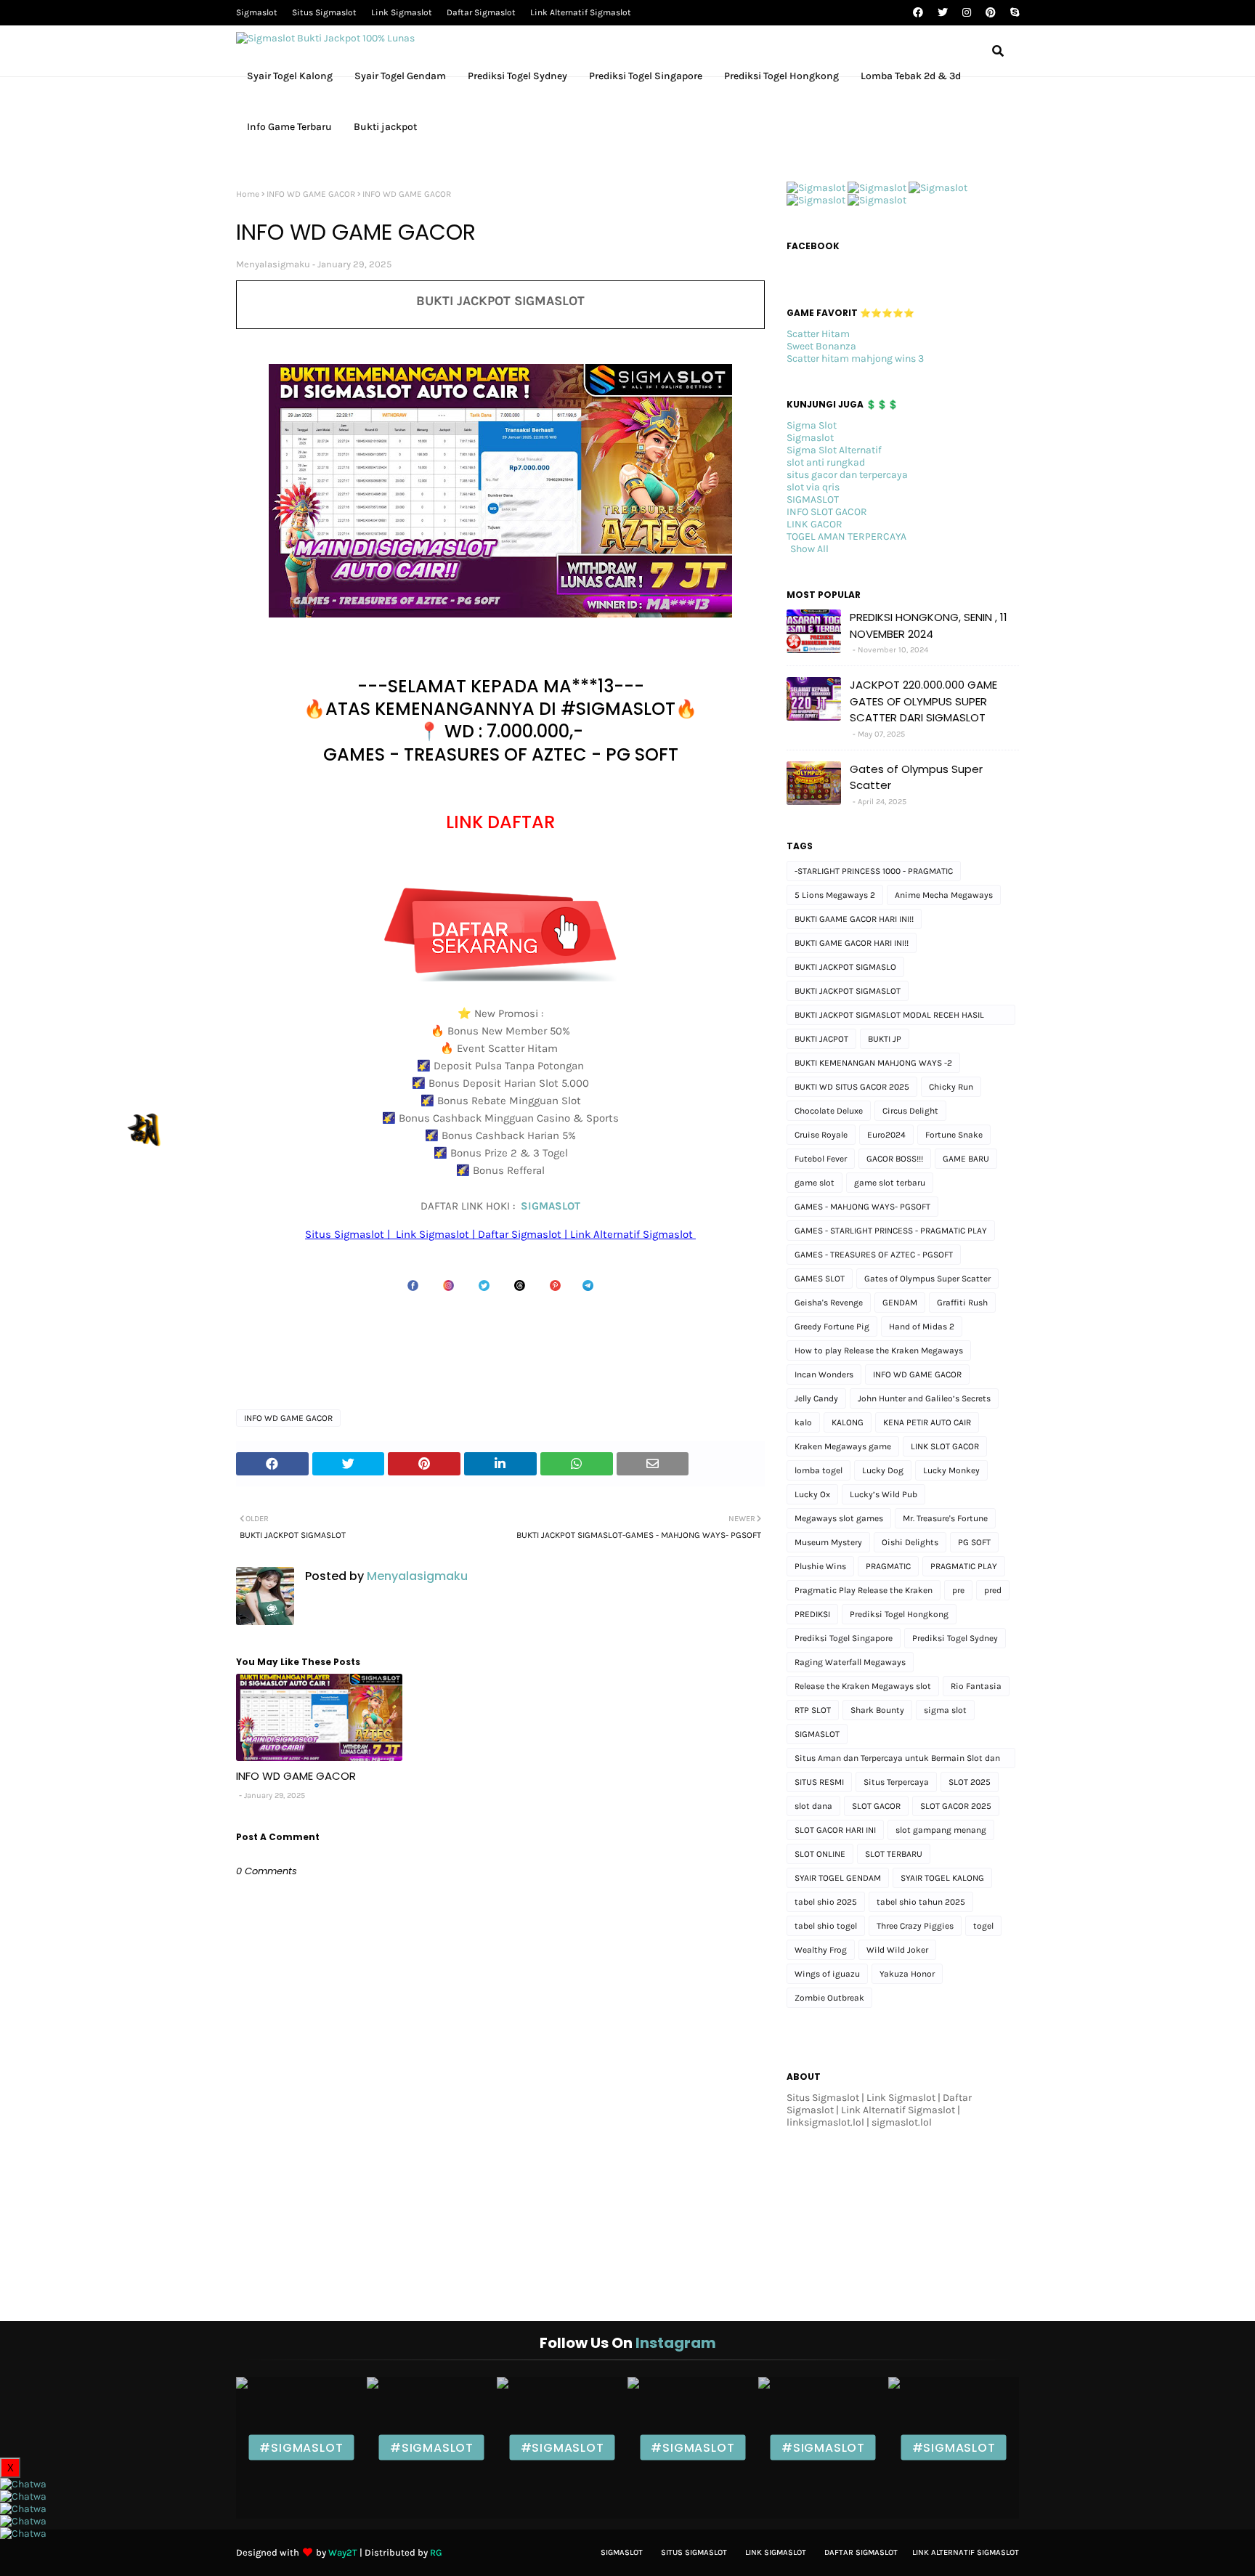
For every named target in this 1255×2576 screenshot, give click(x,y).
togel (983, 1926)
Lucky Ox (812, 1494)
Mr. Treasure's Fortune (945, 1518)
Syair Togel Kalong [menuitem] (290, 76)
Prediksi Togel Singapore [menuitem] (646, 76)
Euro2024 (886, 1135)
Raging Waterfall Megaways (850, 1662)
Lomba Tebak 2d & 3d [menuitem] (911, 76)
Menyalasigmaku (273, 264)
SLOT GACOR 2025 (956, 1806)
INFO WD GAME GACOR (311, 194)
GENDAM (900, 1303)
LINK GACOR (815, 524)
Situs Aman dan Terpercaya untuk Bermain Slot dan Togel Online (897, 1761)
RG (436, 2552)
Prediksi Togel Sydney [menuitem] (517, 76)
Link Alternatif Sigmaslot (581, 12)
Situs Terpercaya (896, 1782)
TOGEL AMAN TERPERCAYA (846, 536)
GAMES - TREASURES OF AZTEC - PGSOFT (874, 1255)
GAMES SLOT (820, 1279)
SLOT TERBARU (894, 1854)
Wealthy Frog (821, 1950)
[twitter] (943, 13)
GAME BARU (966, 1159)
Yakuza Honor (907, 1974)
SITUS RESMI (819, 1782)
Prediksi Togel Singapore (844, 1638)
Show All (809, 549)
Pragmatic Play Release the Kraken (864, 1590)
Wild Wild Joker (897, 1950)
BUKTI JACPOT (821, 1039)
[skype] (1013, 13)
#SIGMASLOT (301, 2448)
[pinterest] (991, 13)
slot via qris (813, 487)
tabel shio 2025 (826, 1902)
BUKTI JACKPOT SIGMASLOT (848, 991)
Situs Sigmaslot (324, 12)
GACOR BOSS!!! (895, 1159)
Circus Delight (910, 1111)
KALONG (848, 1422)
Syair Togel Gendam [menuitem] (400, 76)
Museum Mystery (828, 1542)
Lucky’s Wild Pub (884, 1494)
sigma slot (945, 1710)
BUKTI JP (885, 1039)
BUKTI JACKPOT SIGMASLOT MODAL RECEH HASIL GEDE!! (889, 1017)
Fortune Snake (954, 1135)
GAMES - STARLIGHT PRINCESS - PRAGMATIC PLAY (891, 1231)
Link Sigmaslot (402, 12)
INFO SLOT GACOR (827, 512)
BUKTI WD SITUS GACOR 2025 (852, 1087)
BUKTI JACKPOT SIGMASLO (845, 967)
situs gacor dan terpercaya (847, 475)
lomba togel (819, 1470)
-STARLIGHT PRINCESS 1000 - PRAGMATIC (874, 871)
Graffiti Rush (962, 1303)
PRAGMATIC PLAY (964, 1566)
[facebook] (918, 13)
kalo (803, 1422)
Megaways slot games (839, 1518)
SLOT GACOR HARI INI (835, 1830)
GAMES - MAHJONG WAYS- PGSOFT (862, 1207)
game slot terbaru (890, 1183)
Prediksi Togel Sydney (955, 1638)
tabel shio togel (826, 1926)
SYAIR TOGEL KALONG (942, 1878)
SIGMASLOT (551, 1206)
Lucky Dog (883, 1470)
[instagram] (967, 13)
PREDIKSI (812, 1614)
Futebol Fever (821, 1159)
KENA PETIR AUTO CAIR (927, 1422)
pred (993, 1590)
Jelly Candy (816, 1398)
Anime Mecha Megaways (944, 895)
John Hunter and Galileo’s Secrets (924, 1398)
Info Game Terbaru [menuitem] (289, 127)
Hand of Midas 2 (922, 1327)
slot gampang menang (941, 1830)
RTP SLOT (813, 1710)
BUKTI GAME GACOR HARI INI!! (852, 943)
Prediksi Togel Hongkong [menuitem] (781, 76)
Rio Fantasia (976, 1686)
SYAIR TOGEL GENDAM (838, 1878)
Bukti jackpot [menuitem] (385, 127)
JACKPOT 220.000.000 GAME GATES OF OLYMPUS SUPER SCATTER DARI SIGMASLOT (923, 701)
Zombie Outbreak (829, 1998)
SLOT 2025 (970, 1782)
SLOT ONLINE (820, 1854)
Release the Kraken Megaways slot (863, 1686)
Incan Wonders (824, 1374)
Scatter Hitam (818, 334)
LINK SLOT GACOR (945, 1446)
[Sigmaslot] (816, 188)
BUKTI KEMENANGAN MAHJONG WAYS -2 (873, 1063)
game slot (815, 1183)
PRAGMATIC (888, 1566)
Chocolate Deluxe (829, 1111)
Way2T (343, 2552)
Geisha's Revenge (829, 1303)
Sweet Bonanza (821, 346)
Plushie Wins (820, 1566)
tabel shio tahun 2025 (921, 1902)
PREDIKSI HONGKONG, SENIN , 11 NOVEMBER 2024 (929, 625)
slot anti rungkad (826, 462)
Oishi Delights (910, 1542)
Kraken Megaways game (843, 1446)
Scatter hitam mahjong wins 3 (855, 359)
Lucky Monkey (951, 1470)
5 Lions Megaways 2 (835, 895)
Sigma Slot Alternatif (834, 450)
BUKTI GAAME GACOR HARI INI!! (854, 919)
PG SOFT (974, 1542)
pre (958, 1590)
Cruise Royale (821, 1135)
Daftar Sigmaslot (481, 12)
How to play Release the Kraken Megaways (879, 1350)
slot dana (813, 1806)
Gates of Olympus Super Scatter (916, 777)
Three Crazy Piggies (915, 1926)
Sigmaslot (257, 12)
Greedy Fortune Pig (832, 1327)
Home (248, 194)
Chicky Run (951, 1087)
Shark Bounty (877, 1710)
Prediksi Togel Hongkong (899, 1614)
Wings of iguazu (827, 1974)
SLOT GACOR (876, 1806)
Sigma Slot (812, 425)
